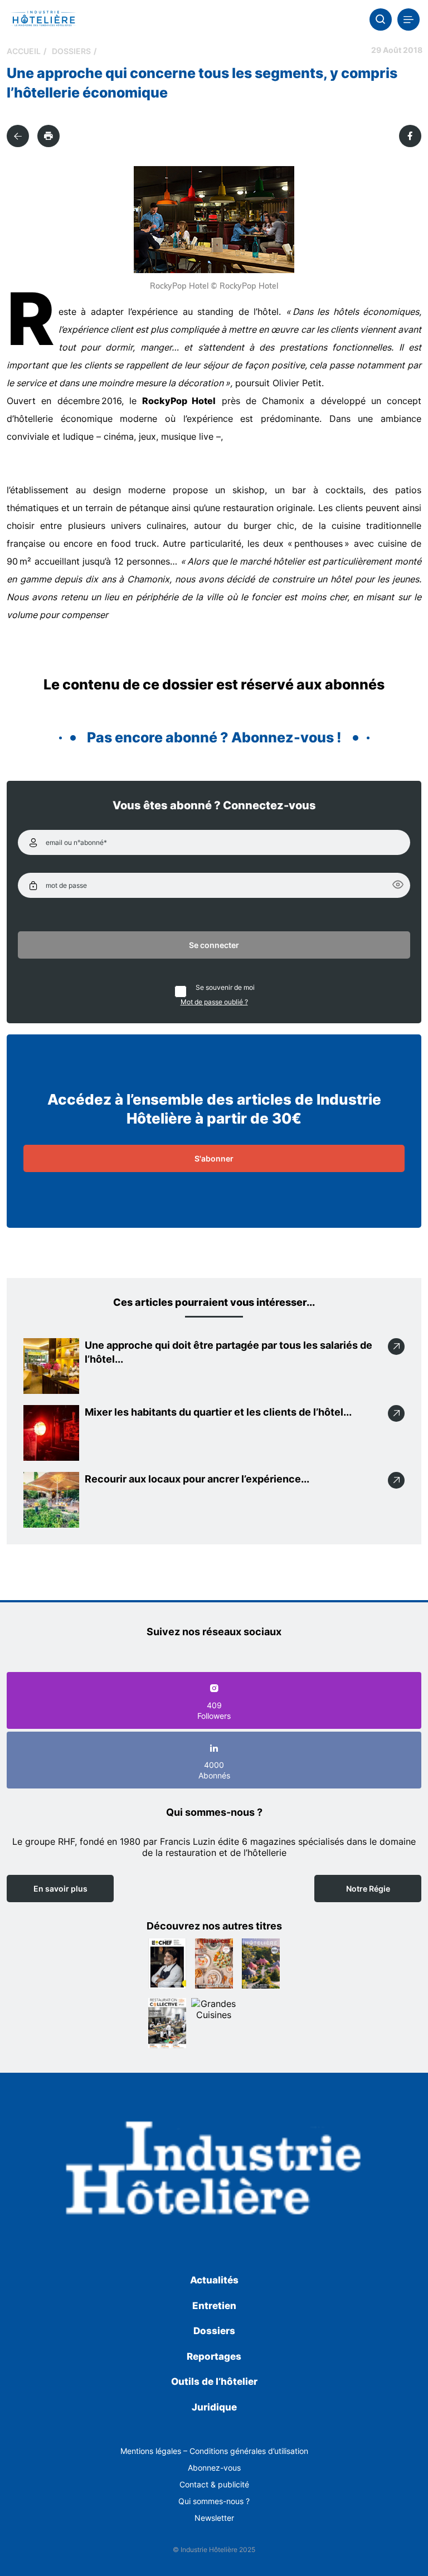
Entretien (214, 2306)
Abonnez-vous (214, 2468)
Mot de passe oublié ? (214, 1002)
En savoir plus (60, 1889)
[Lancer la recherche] (381, 20)
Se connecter (214, 945)
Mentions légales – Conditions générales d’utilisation (214, 2451)
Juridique (214, 2407)
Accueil (24, 51)
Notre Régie (368, 1889)
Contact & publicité (214, 2484)
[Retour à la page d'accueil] (214, 2171)
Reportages (214, 2356)
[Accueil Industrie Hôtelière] (43, 20)
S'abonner (214, 1158)
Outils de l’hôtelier (214, 2381)
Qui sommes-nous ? (214, 2501)
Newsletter (214, 2518)
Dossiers (71, 51)
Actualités (214, 2280)
